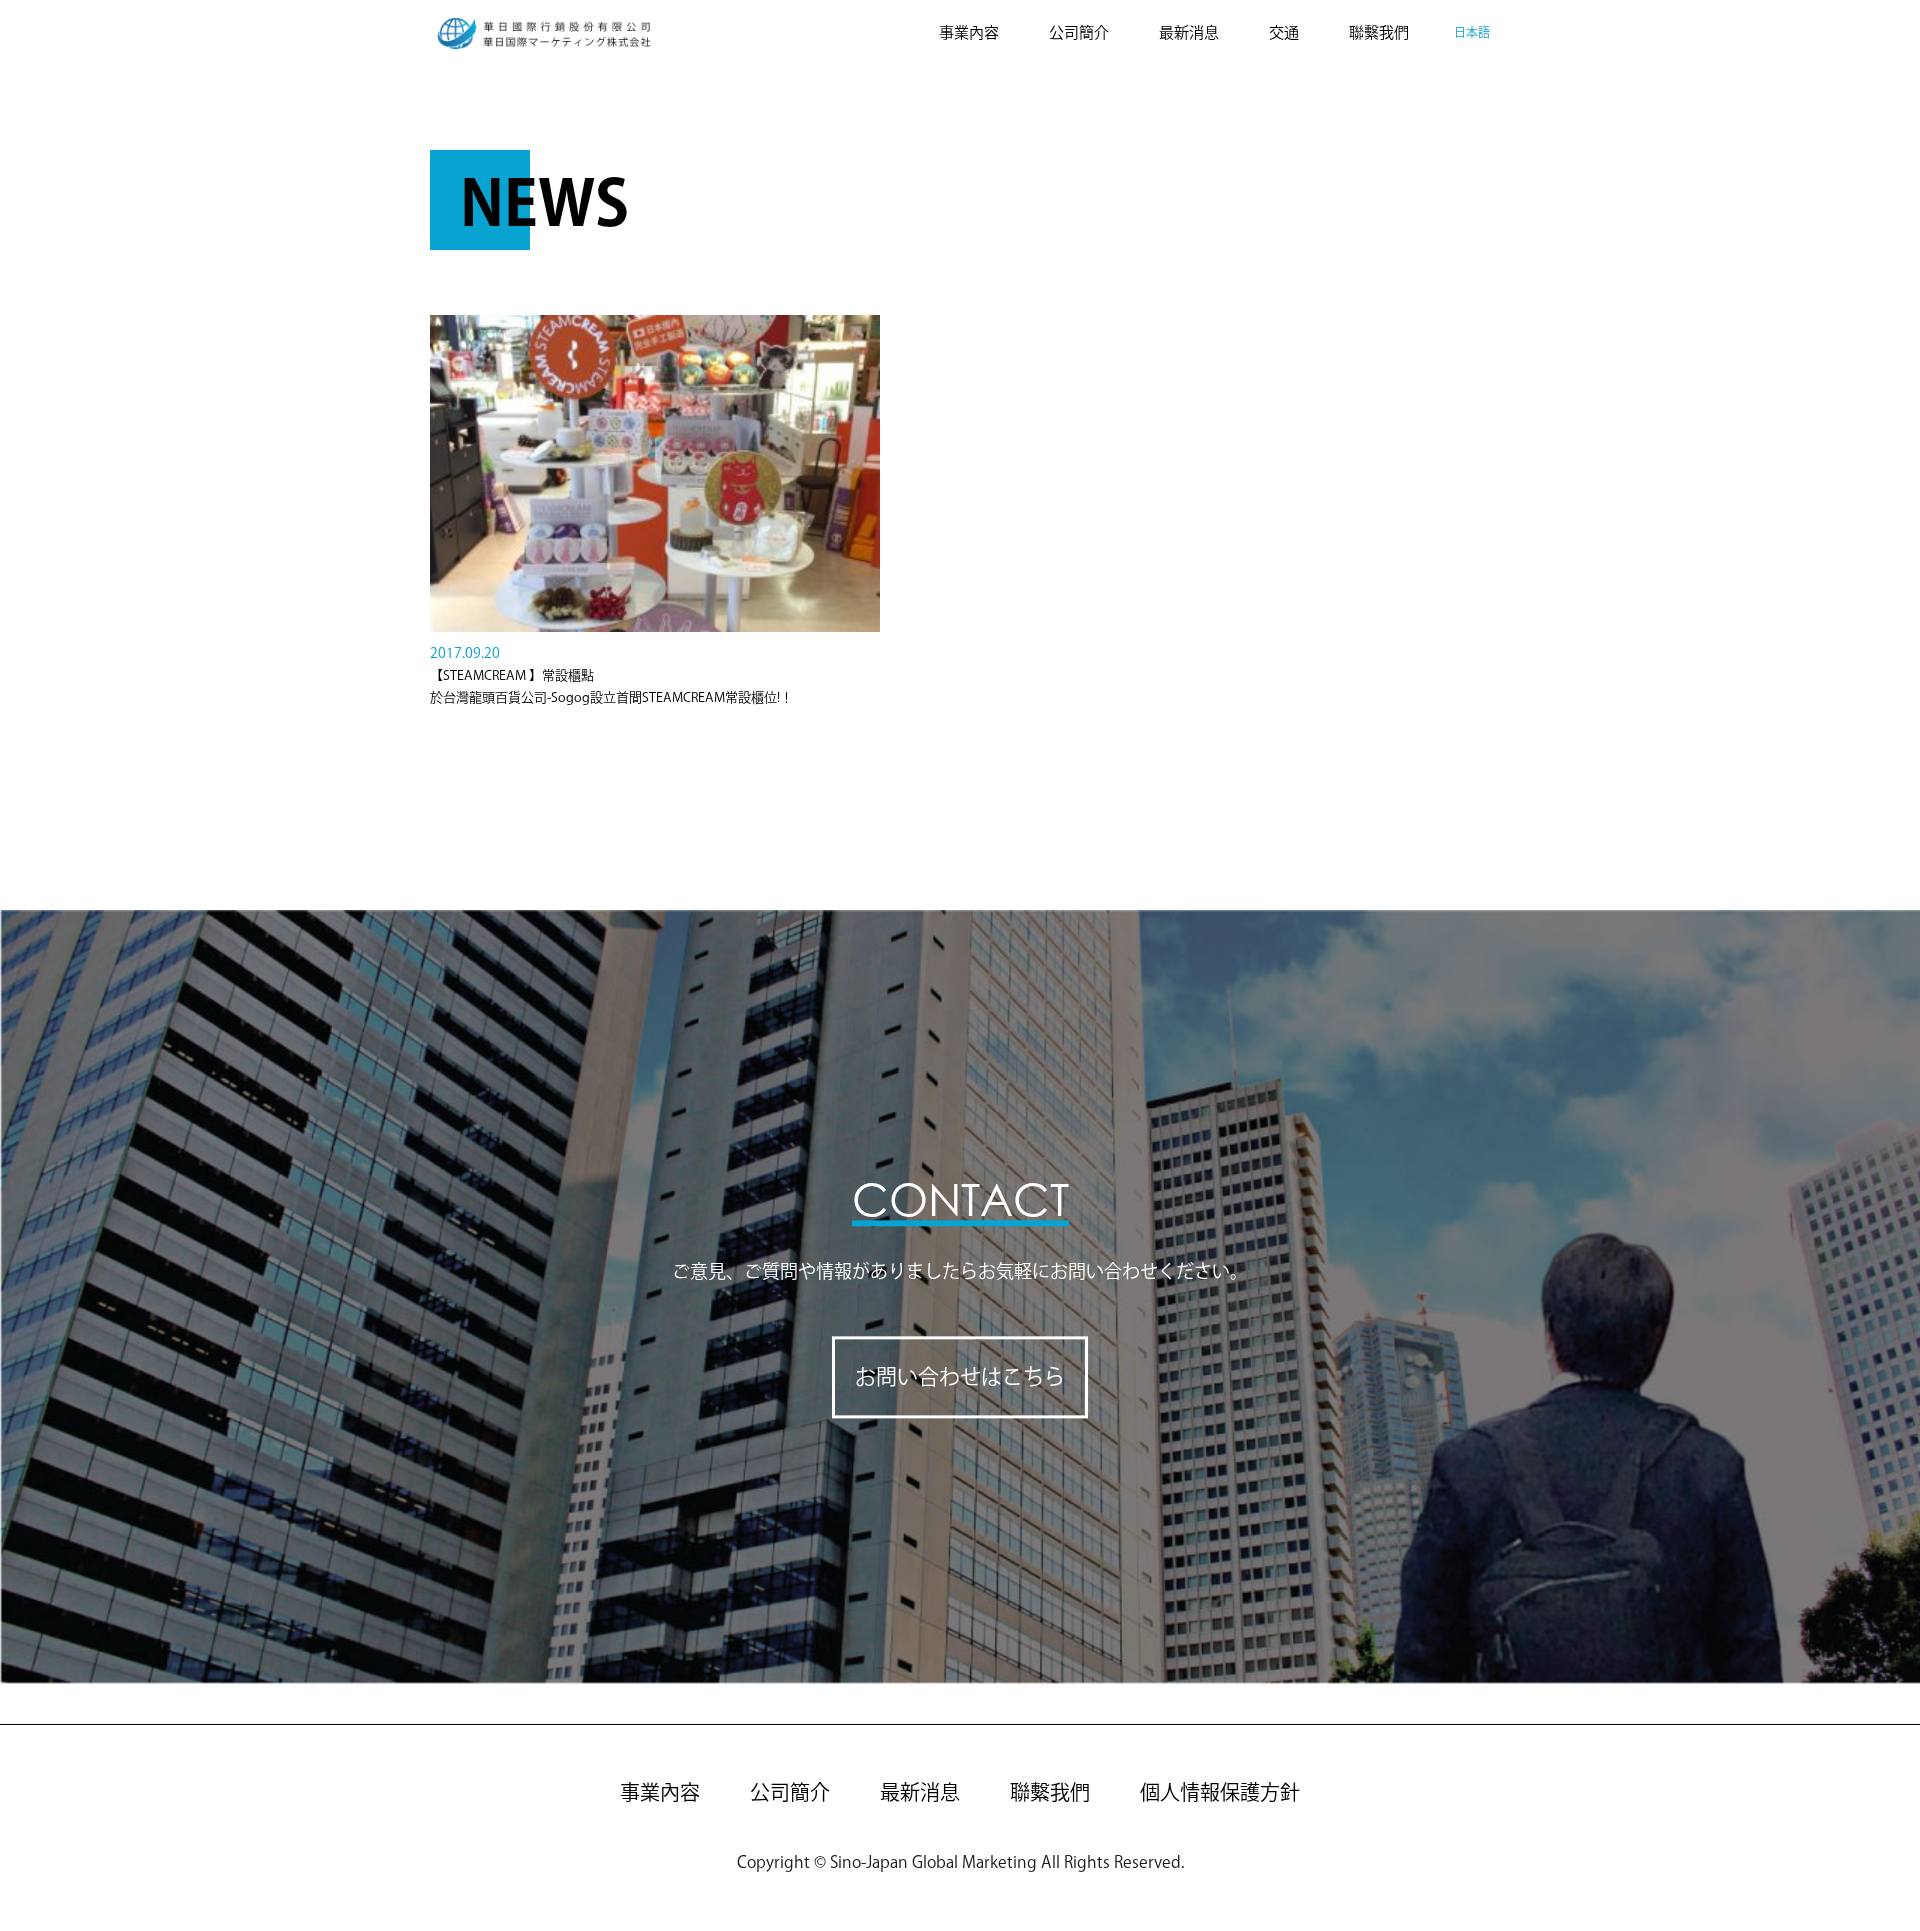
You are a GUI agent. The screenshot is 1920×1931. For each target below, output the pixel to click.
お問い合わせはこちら (960, 1377)
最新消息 (1189, 32)
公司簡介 (1079, 32)
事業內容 (969, 32)
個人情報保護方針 (1220, 1792)
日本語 (1472, 32)
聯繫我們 (1379, 32)
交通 (1284, 32)
